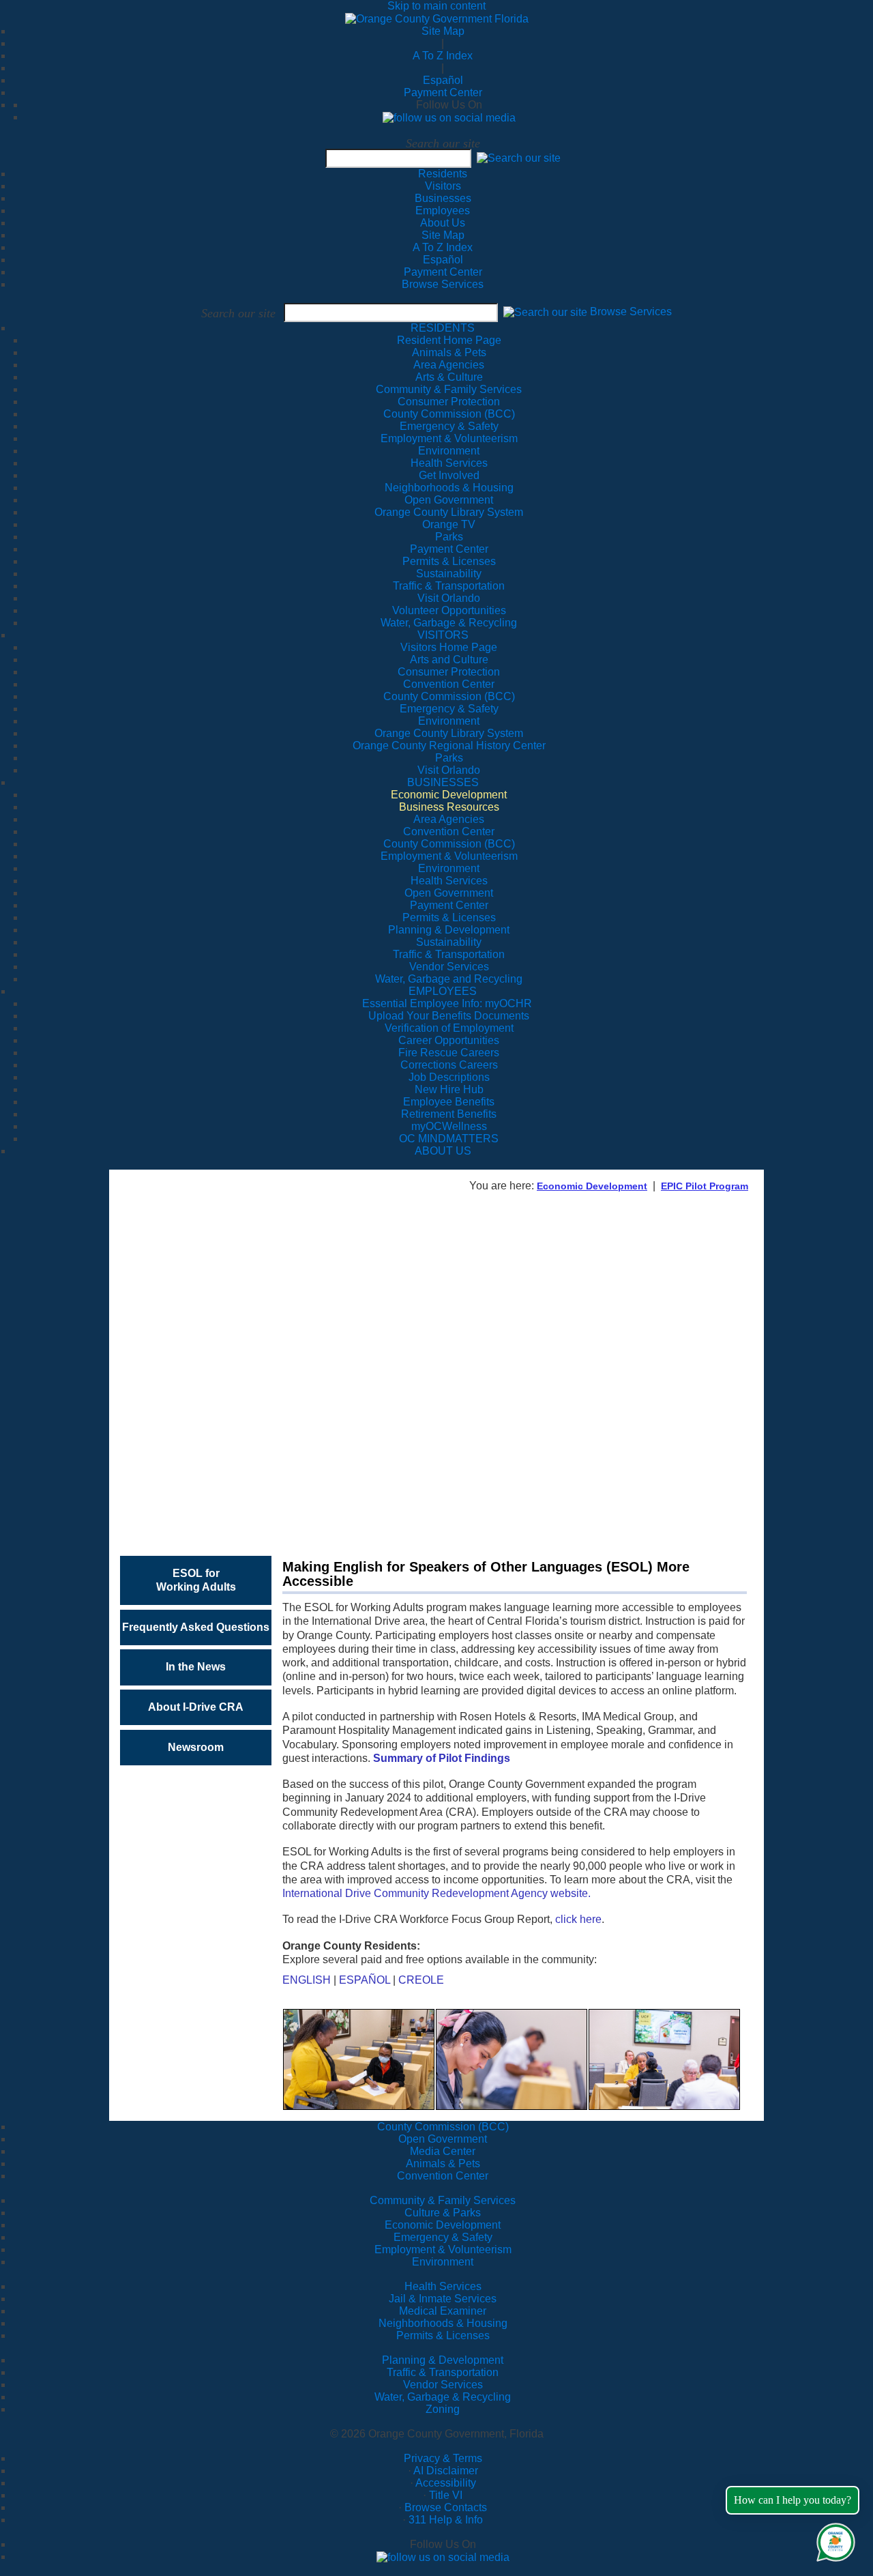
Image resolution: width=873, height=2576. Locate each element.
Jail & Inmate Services (443, 2299)
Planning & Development (443, 2360)
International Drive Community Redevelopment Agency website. (436, 1893)
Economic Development (592, 1186)
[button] (519, 158)
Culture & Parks (443, 2213)
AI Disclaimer (446, 2471)
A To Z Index (443, 56)
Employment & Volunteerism (443, 2249)
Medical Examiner (443, 2311)
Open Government (443, 2139)
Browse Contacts (446, 2507)
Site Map (443, 31)
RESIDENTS (443, 328)
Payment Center (443, 92)
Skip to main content (436, 6)
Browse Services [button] (631, 312)
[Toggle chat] (833, 2539)
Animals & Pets (443, 2163)
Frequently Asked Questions (196, 1627)
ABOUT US (443, 1151)
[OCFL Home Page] (437, 18)
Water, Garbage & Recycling (443, 2397)
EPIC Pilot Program (705, 1186)
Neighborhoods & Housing (443, 2323)
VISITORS (443, 635)
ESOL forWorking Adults (196, 1580)
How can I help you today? (793, 2500)
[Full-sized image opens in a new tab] (359, 2058)
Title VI (446, 2495)
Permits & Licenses (443, 2335)
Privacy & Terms (443, 2458)
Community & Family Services (449, 389)
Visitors (443, 186)
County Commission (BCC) (443, 2127)
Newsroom (196, 1747)
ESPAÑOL (365, 1980)
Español (443, 80)
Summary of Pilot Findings (442, 1758)
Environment (443, 2262)
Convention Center (443, 2176)
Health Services (443, 2286)
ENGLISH (307, 1980)
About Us (443, 223)
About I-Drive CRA (196, 1707)
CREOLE (421, 1980)
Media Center (443, 2151)
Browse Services (443, 284)
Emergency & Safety (443, 2237)
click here (578, 1919)
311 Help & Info (446, 2520)
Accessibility (446, 2483)
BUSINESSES (443, 782)
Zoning (443, 2409)
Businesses (443, 198)
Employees (443, 211)
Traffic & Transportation (443, 2372)
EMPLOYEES (443, 991)
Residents (443, 174)
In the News (196, 1667)
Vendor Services (443, 2385)
